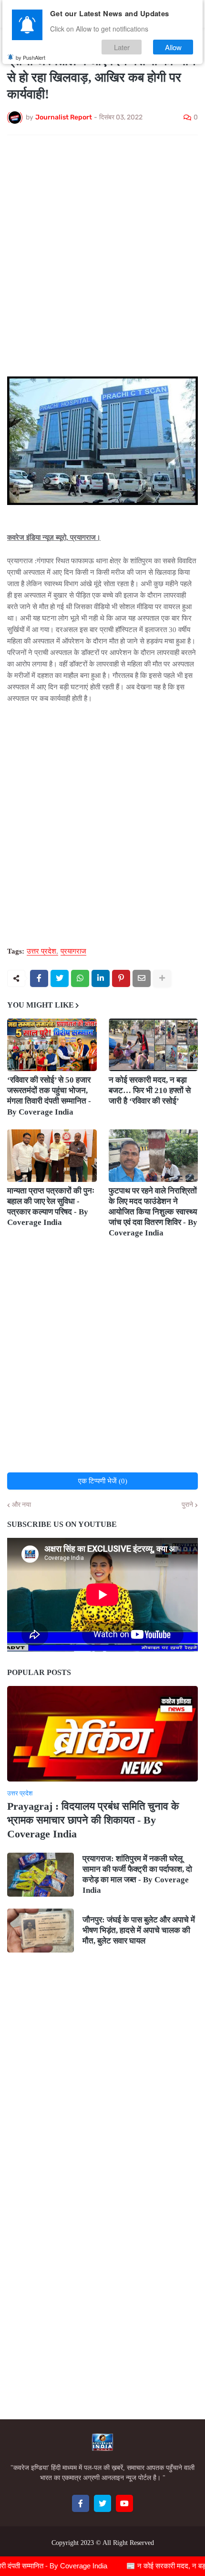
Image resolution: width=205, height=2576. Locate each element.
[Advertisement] (102, 250)
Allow (173, 47)
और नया (21, 1505)
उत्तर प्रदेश (41, 951)
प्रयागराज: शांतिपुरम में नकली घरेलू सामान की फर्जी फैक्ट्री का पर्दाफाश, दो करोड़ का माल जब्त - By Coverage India (137, 1874)
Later (122, 47)
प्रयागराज (73, 951)
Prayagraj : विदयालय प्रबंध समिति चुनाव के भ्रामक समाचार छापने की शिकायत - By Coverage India (93, 1820)
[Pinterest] (121, 978)
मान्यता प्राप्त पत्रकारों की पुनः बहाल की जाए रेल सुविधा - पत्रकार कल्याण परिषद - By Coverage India (51, 1207)
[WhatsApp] (80, 978)
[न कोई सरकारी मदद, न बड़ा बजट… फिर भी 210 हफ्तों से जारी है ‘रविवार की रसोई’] (154, 1045)
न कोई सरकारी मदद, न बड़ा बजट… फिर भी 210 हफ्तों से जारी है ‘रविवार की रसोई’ (150, 1090)
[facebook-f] (81, 2503)
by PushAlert (31, 57)
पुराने (187, 1505)
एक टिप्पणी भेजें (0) (103, 1481)
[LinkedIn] (101, 978)
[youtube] (124, 2503)
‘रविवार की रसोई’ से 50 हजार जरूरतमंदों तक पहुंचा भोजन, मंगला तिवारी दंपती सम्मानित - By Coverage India (49, 1096)
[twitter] (102, 2503)
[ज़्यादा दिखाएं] (162, 978)
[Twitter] (60, 978)
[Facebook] (39, 978)
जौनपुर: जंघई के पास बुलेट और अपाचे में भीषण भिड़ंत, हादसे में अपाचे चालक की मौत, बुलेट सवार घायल (139, 1930)
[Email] (142, 978)
